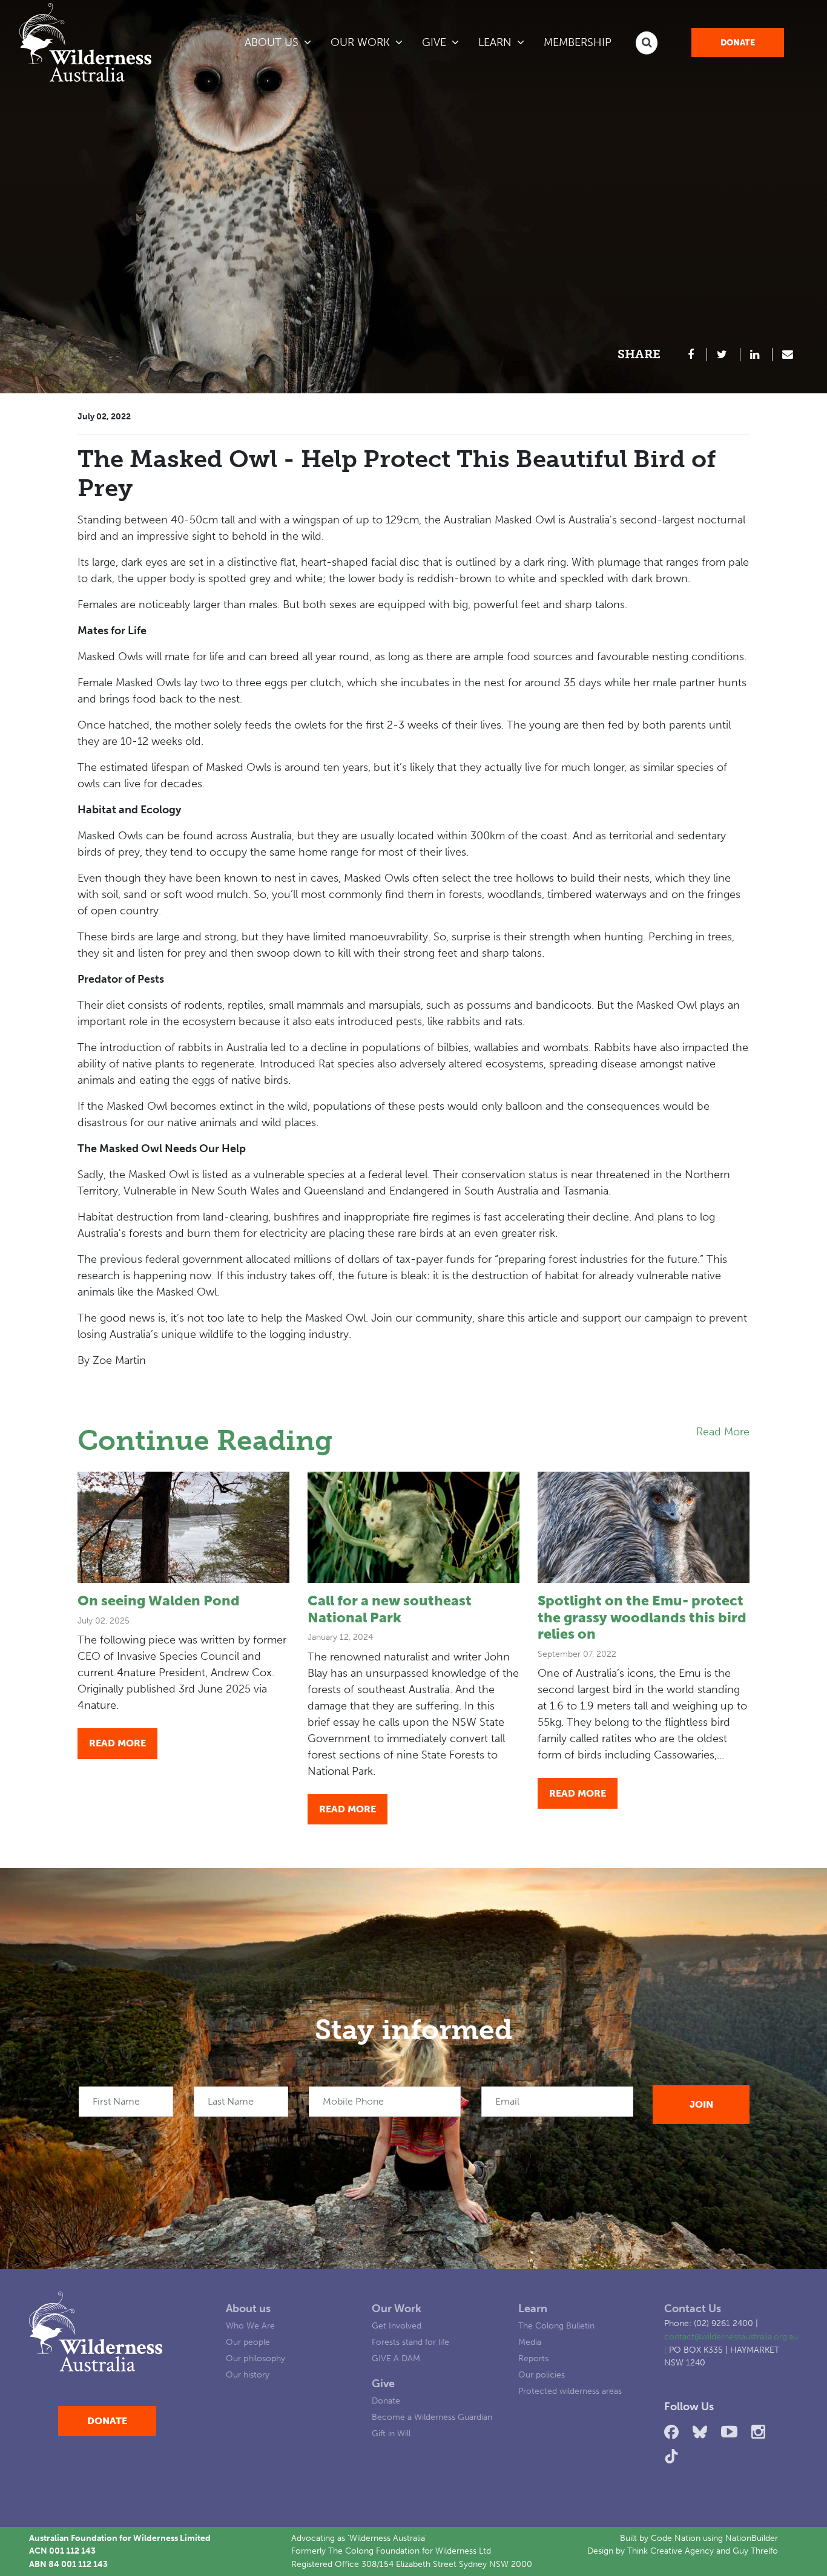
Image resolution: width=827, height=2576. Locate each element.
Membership (578, 42)
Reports (533, 2358)
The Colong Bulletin (556, 2325)
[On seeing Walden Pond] (183, 1527)
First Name (116, 2101)
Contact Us (693, 2309)
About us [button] (273, 42)
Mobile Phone (353, 2101)
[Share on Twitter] (724, 355)
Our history (248, 2374)
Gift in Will (391, 2433)
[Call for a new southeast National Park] (413, 1527)
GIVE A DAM (396, 2358)
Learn (533, 2309)
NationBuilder (752, 2538)
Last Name (231, 2101)
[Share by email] (788, 355)
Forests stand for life (410, 2342)
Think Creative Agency (670, 2551)
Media (530, 2342)
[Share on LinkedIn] (756, 355)
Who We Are (250, 2325)
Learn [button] (506, 42)
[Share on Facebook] (693, 355)
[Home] (85, 42)
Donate (738, 43)
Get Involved (397, 2325)
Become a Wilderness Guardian (432, 2417)
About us (248, 2309)
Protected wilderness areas (570, 2391)
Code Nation (676, 2538)
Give (383, 2384)
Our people (248, 2342)
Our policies (542, 2374)
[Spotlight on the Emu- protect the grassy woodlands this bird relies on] (644, 1527)
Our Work (397, 2309)
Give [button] (436, 42)
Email (507, 2101)
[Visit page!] (674, 2432)
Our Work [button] (362, 42)
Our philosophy (255, 2358)
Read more (117, 1743)
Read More (723, 1432)
